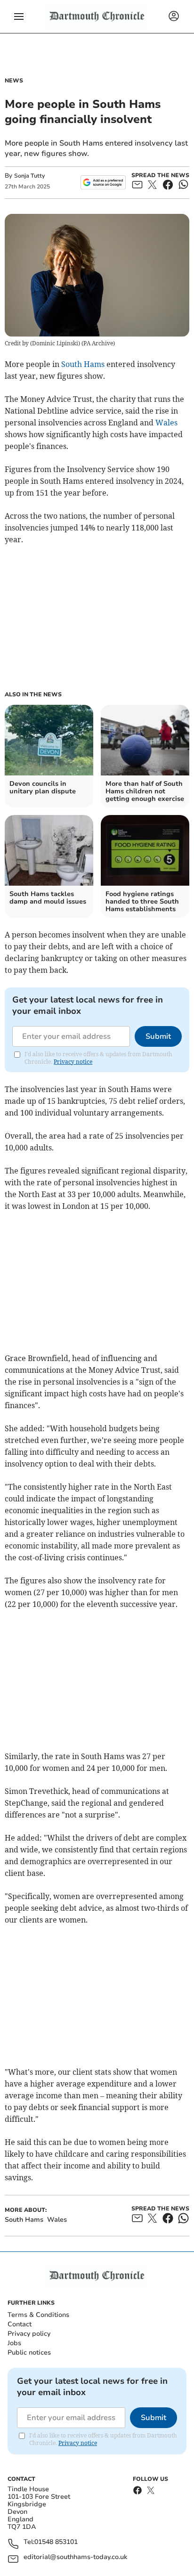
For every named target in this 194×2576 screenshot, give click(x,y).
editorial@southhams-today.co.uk (75, 2557)
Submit (158, 1036)
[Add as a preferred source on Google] (103, 182)
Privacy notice (73, 1062)
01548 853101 (56, 2542)
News (14, 81)
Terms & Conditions (38, 2315)
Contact (20, 2324)
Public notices (29, 2352)
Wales (166, 423)
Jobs (14, 2343)
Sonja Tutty (29, 176)
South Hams (83, 364)
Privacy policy (29, 2334)
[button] (19, 16)
